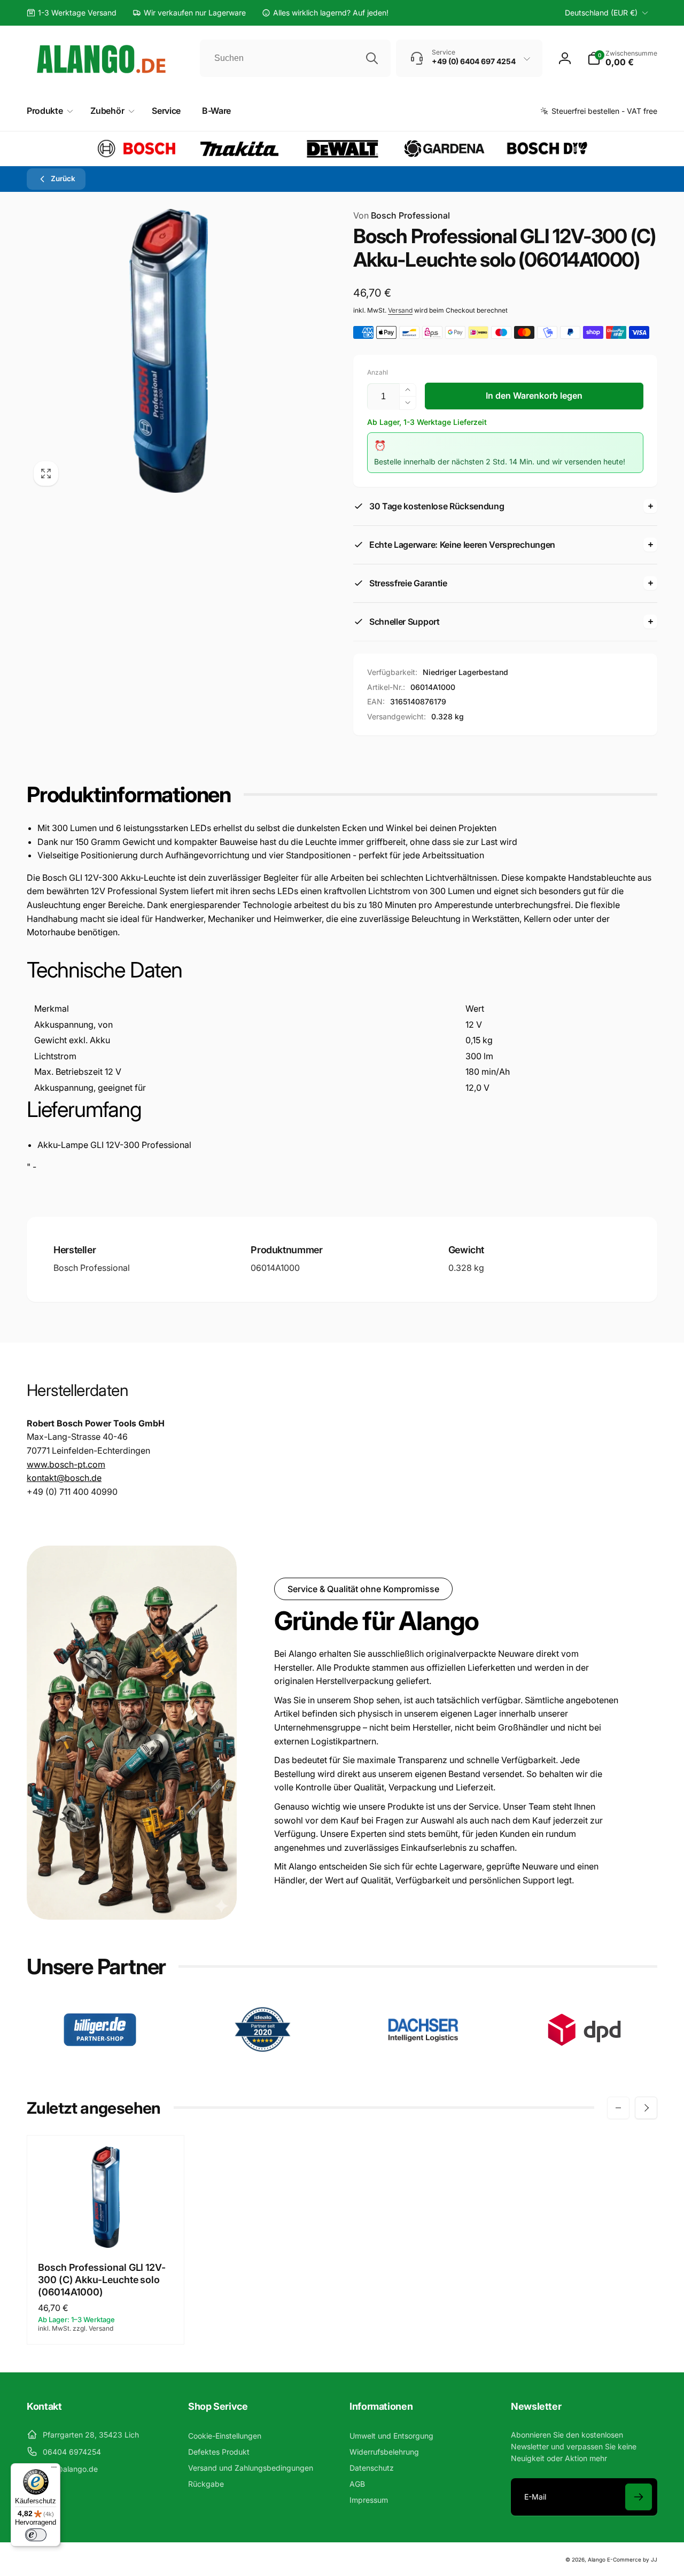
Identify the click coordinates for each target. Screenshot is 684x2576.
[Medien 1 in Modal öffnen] (169, 351)
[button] (622, 58)
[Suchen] (372, 58)
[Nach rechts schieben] (646, 2108)
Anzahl (378, 372)
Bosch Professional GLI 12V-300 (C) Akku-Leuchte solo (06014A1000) (102, 2280)
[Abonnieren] (639, 2497)
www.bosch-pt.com (66, 1464)
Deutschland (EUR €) (601, 13)
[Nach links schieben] (618, 2108)
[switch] (36, 2535)
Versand (400, 310)
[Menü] (54, 2470)
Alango (597, 2559)
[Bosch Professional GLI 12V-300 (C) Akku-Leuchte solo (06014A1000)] (106, 2228)
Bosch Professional (402, 215)
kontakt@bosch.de (64, 1478)
